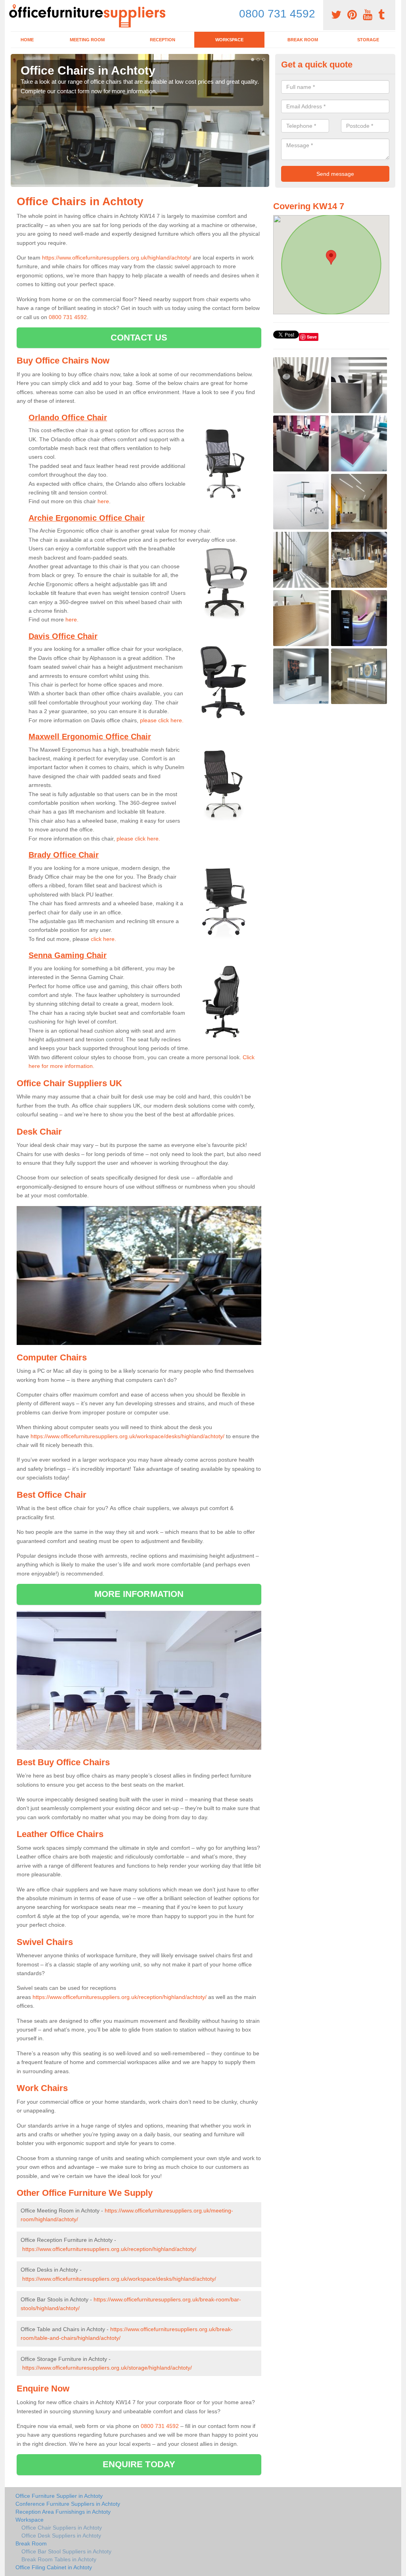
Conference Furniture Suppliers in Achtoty (68, 2504)
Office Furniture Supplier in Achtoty (59, 2496)
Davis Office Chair (63, 636)
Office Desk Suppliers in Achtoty (61, 2536)
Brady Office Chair (64, 855)
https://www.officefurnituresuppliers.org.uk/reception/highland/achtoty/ (120, 1997)
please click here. (162, 720)
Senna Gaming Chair (68, 955)
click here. (103, 939)
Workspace (229, 40)
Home (27, 40)
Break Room (303, 40)
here (103, 501)
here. (72, 619)
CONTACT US (139, 338)
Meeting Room (87, 40)
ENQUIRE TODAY (139, 2464)
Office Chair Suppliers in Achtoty (62, 2528)
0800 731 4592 (277, 14)
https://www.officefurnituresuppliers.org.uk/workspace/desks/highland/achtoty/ (127, 1436)
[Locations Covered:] (14, 7)
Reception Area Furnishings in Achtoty (63, 2512)
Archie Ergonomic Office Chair (87, 518)
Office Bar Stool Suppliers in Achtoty (66, 2551)
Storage (368, 40)
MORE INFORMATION (139, 1594)
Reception (163, 40)
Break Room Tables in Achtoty (59, 2559)
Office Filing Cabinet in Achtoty (54, 2567)
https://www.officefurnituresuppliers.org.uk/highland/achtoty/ (117, 258)
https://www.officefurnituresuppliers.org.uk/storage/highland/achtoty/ (107, 2368)
